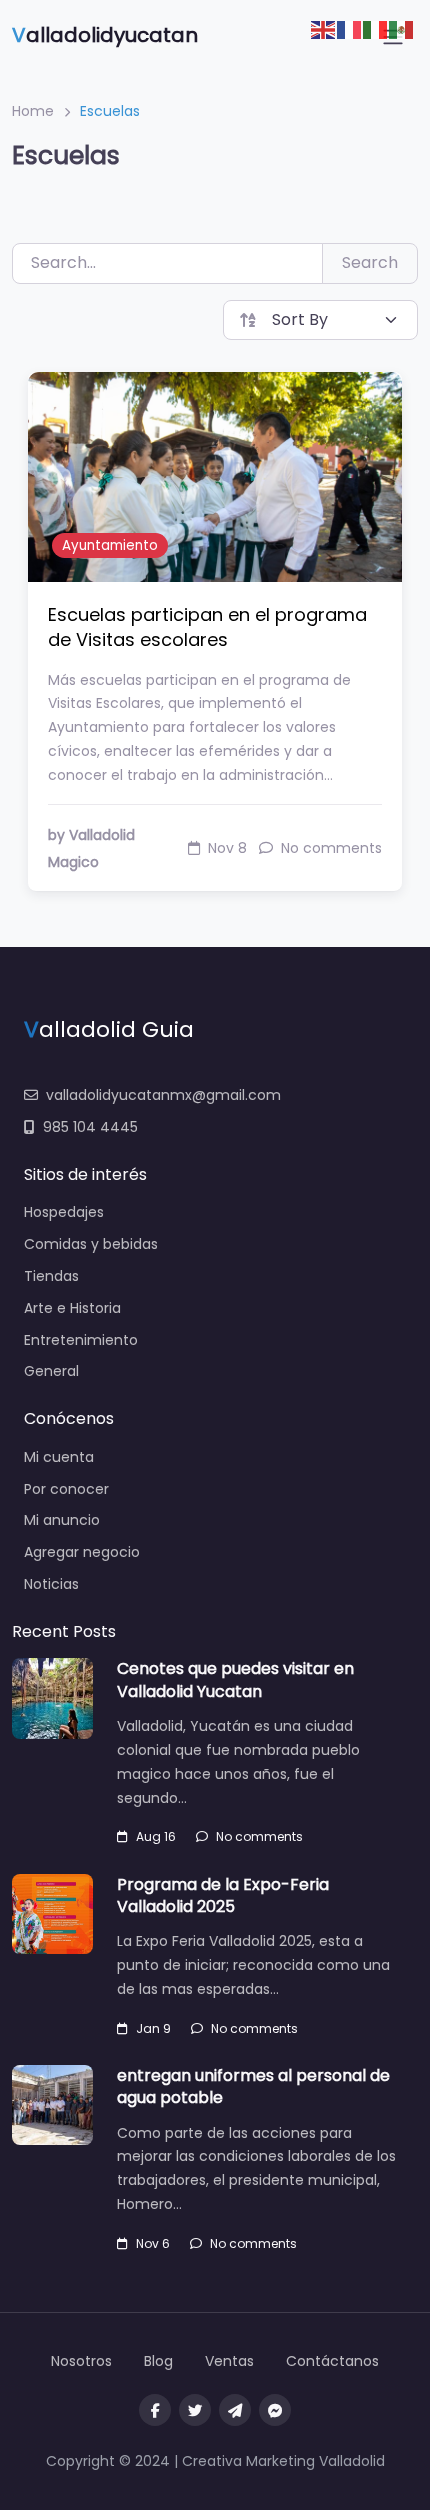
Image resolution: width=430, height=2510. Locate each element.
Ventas (229, 2361)
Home (33, 111)
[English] (324, 28)
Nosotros (81, 2361)
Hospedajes (64, 1212)
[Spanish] (402, 28)
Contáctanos (332, 2361)
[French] (350, 28)
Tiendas (51, 1276)
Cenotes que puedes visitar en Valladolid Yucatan (235, 1679)
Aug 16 (156, 1836)
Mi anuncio (62, 1520)
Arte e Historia (72, 1308)
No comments (259, 1836)
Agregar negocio (82, 1552)
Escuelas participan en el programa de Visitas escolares (207, 627)
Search (370, 262)
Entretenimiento (81, 1340)
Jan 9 (153, 2028)
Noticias (51, 1584)
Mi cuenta (59, 1457)
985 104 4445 (90, 1127)
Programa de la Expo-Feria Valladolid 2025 (223, 1895)
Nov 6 (153, 2243)
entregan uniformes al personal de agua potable (253, 2086)
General (51, 1371)
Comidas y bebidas (91, 1244)
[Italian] (376, 28)
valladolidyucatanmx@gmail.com (163, 1095)
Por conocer (66, 1489)
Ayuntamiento (110, 545)
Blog (158, 2361)
